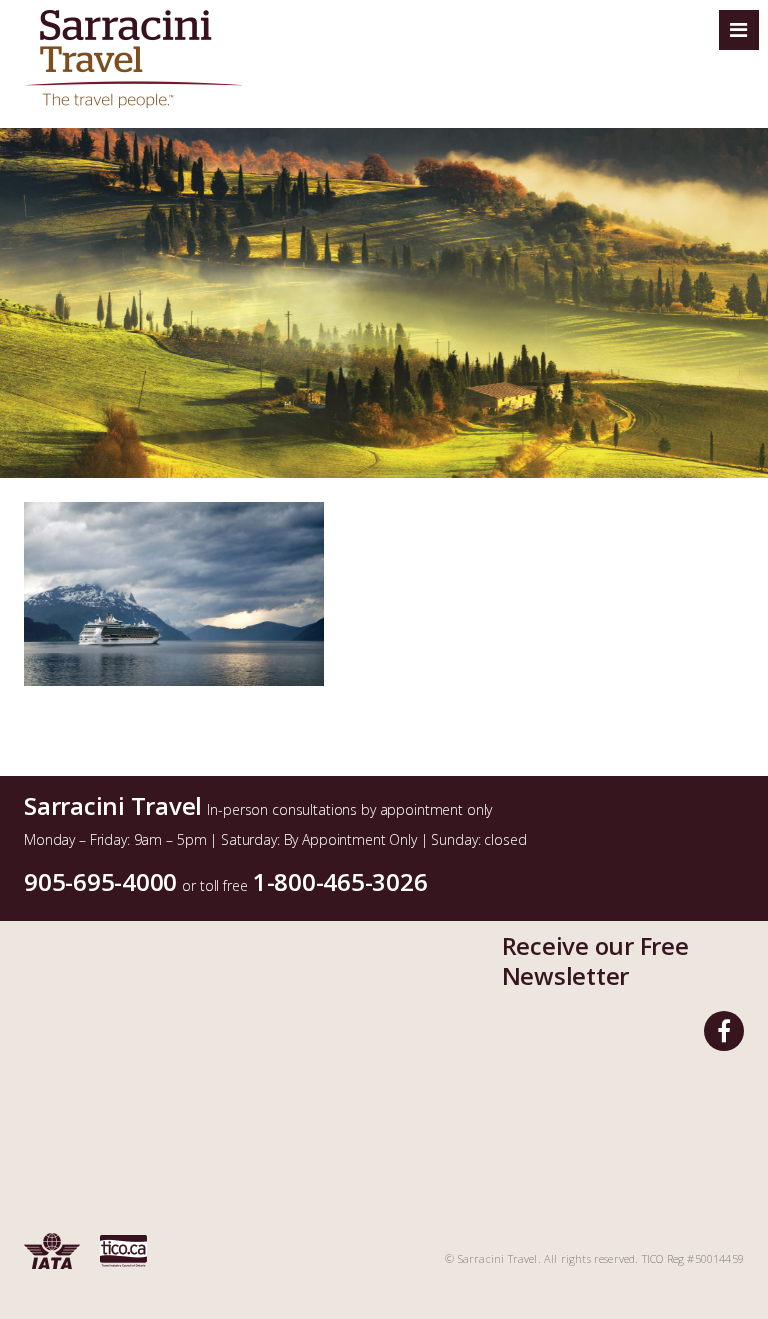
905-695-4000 (100, 881)
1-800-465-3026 (340, 881)
